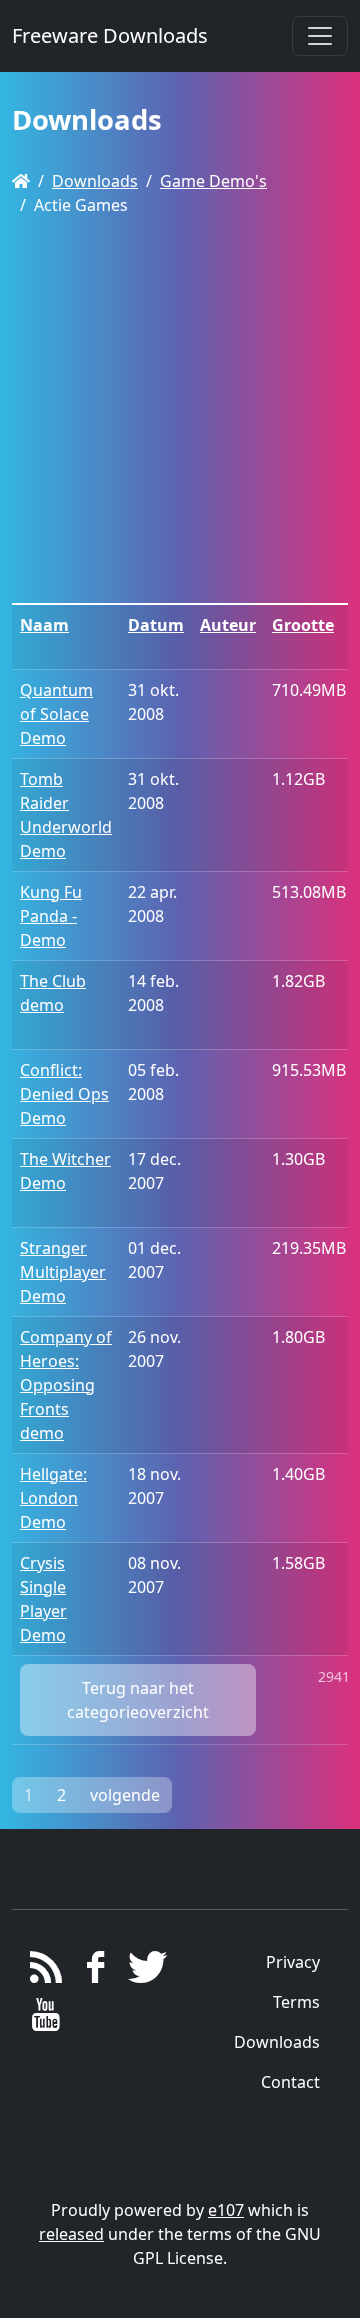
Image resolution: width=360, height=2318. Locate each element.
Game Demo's (213, 181)
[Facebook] (95, 1972)
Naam (44, 625)
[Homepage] (21, 181)
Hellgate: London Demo (53, 1498)
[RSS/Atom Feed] (46, 1972)
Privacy (293, 1962)
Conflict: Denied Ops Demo (64, 1094)
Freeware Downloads (110, 35)
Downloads (95, 181)
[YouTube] (46, 2020)
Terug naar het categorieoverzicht (138, 1700)
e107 (226, 2210)
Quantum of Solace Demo (56, 714)
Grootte (303, 625)
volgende (125, 1795)
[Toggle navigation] (320, 36)
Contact (290, 2082)
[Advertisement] (180, 413)
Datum (156, 625)
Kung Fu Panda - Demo (51, 916)
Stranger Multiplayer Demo (63, 1272)
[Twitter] (144, 1972)
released (71, 2234)
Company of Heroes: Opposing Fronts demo (66, 1385)
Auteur (228, 625)
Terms (296, 2002)
